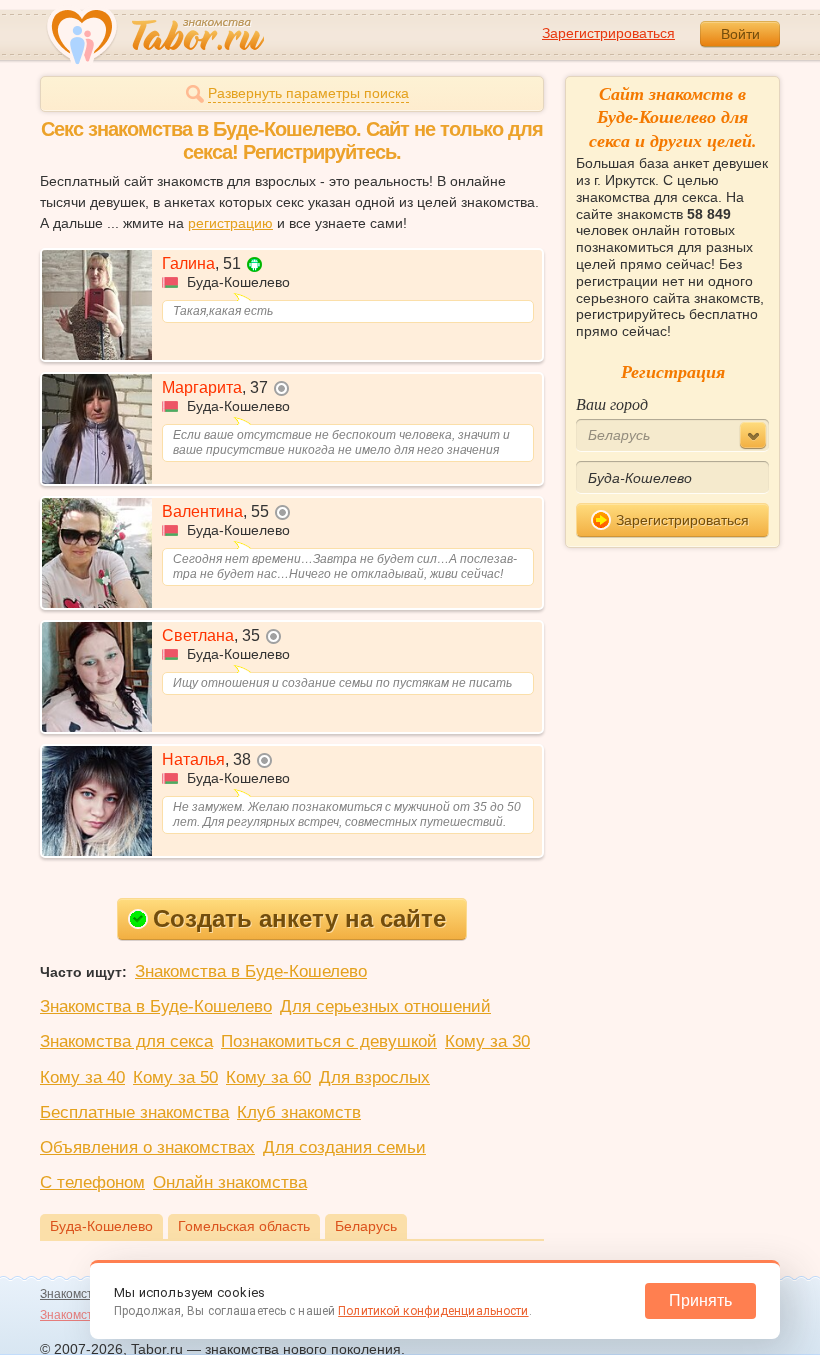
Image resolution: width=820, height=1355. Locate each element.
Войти (740, 34)
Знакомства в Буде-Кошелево (251, 971)
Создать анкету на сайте (299, 918)
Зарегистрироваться (608, 33)
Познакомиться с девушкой (329, 1041)
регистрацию (230, 223)
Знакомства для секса (126, 1041)
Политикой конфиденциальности (433, 1311)
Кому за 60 (268, 1077)
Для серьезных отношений (385, 1006)
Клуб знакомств (299, 1112)
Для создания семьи (344, 1147)
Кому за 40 (82, 1077)
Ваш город (612, 403)
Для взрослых (374, 1077)
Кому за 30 (487, 1041)
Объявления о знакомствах (147, 1147)
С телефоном (92, 1182)
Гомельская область (244, 1226)
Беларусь (366, 1226)
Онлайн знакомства (230, 1182)
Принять (700, 1300)
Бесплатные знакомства (134, 1112)
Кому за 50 (175, 1077)
